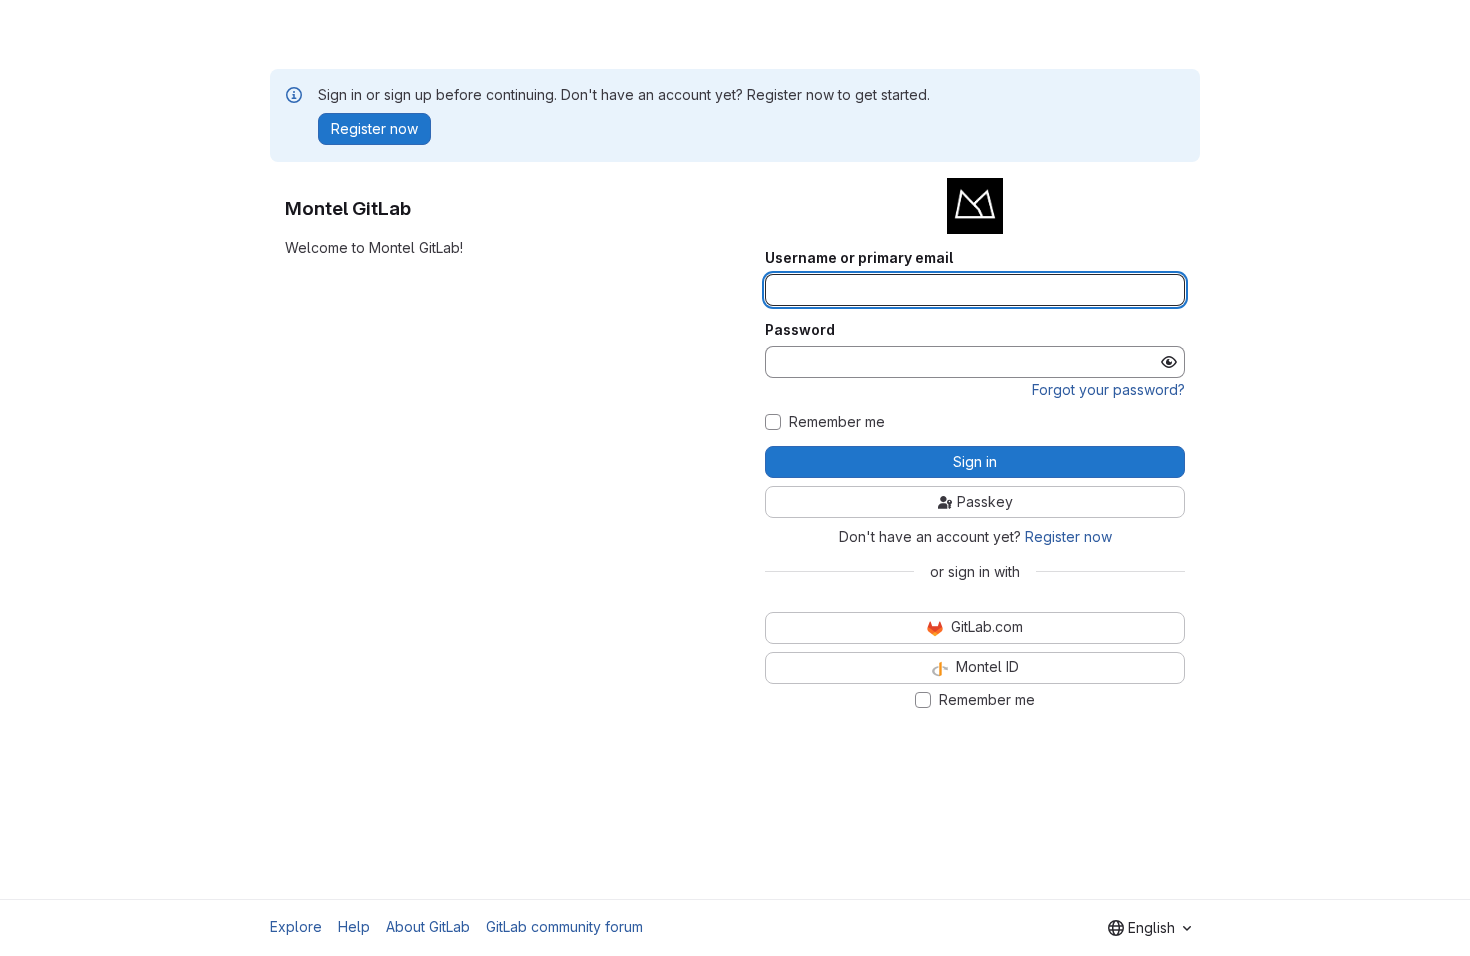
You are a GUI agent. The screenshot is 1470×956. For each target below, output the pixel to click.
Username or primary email (859, 258)
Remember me (837, 422)
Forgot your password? (1108, 389)
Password (800, 330)
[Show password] (1169, 362)
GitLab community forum (564, 926)
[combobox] (1149, 928)
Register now (1068, 536)
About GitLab (428, 926)
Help (354, 926)
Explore (296, 926)
